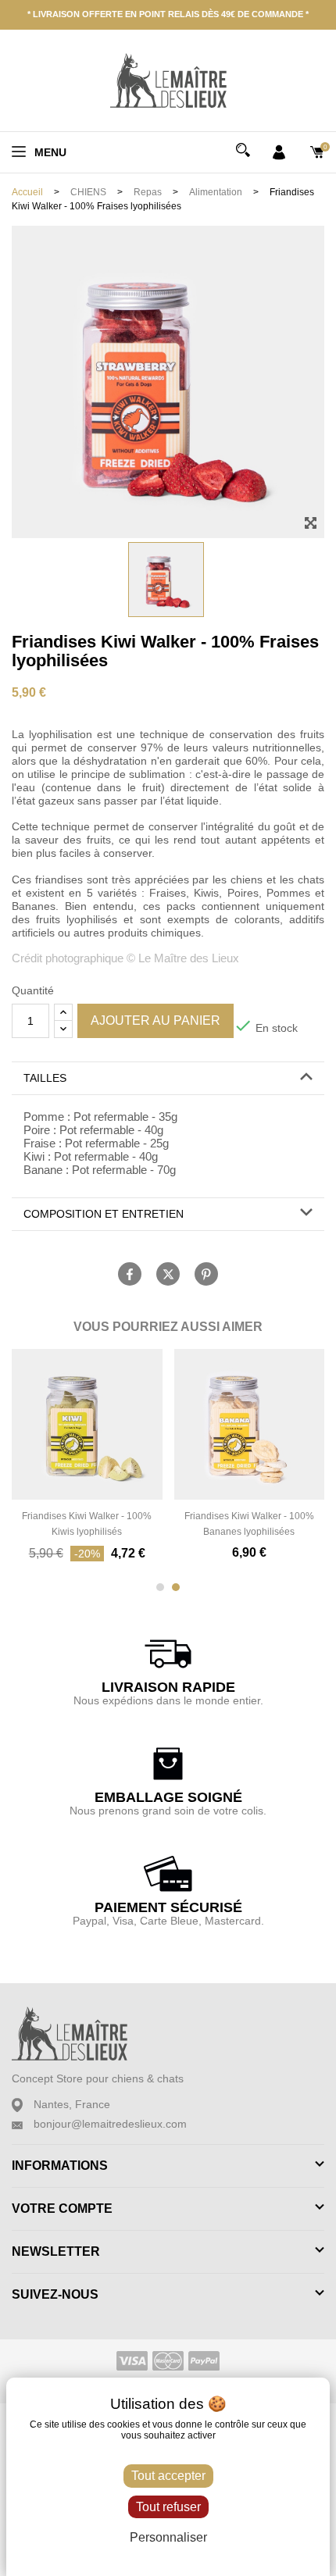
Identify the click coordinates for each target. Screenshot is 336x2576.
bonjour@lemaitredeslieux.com (110, 2124)
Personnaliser (168, 2537)
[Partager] (130, 1274)
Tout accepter (168, 2476)
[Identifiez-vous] (279, 151)
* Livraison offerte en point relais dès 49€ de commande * (168, 14)
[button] (168, 1078)
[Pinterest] (206, 1274)
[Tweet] (168, 1274)
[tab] (168, 1079)
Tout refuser (168, 2507)
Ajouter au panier (155, 1020)
